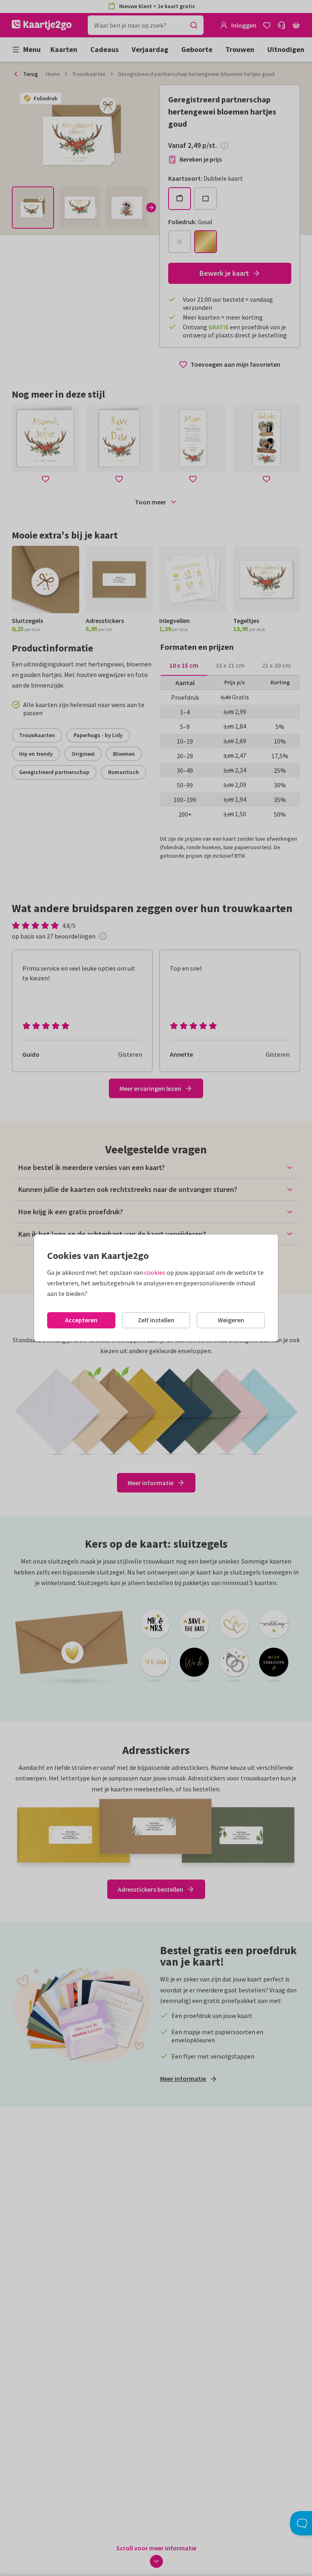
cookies (155, 1272)
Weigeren (231, 1320)
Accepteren (81, 1320)
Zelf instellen (156, 1320)
